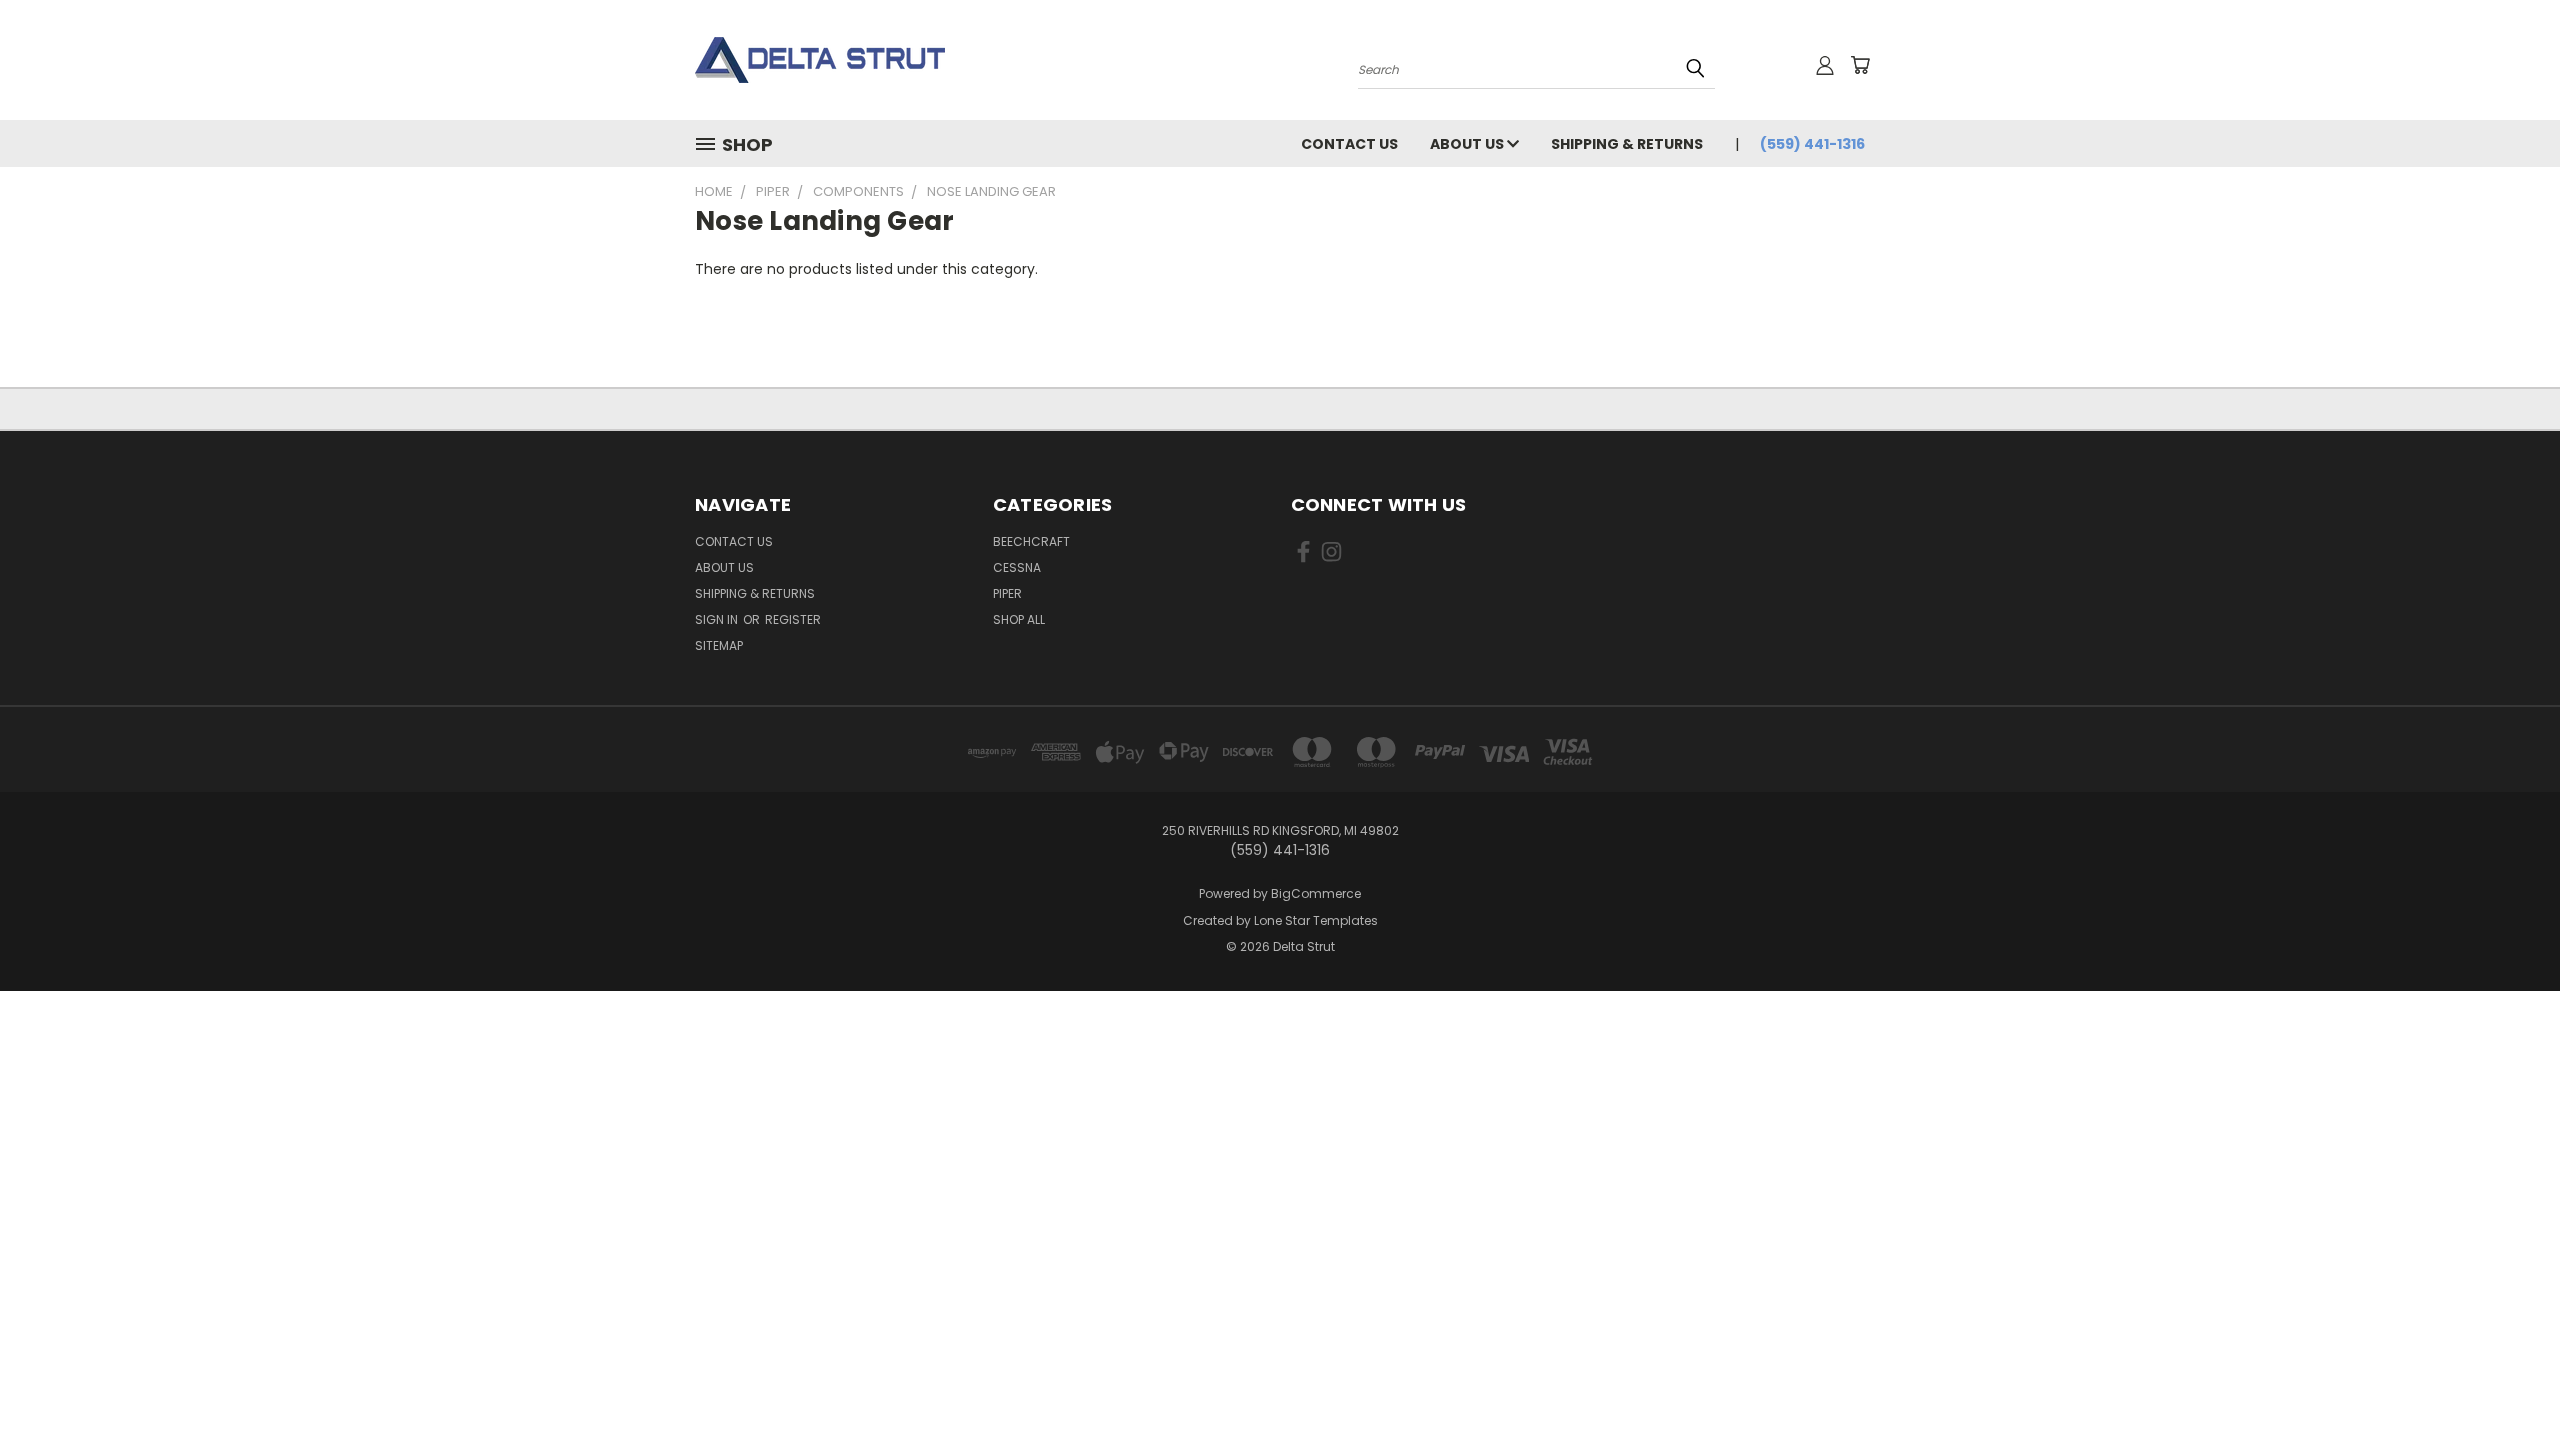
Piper (1007, 593)
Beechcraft (1031, 541)
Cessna (1017, 567)
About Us (1468, 144)
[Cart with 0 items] (1860, 65)
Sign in (718, 619)
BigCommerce (1316, 893)
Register (793, 619)
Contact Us (1349, 144)
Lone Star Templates (1316, 920)
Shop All (1019, 619)
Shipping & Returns (1627, 144)
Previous (2507, 1377)
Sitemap (719, 645)
